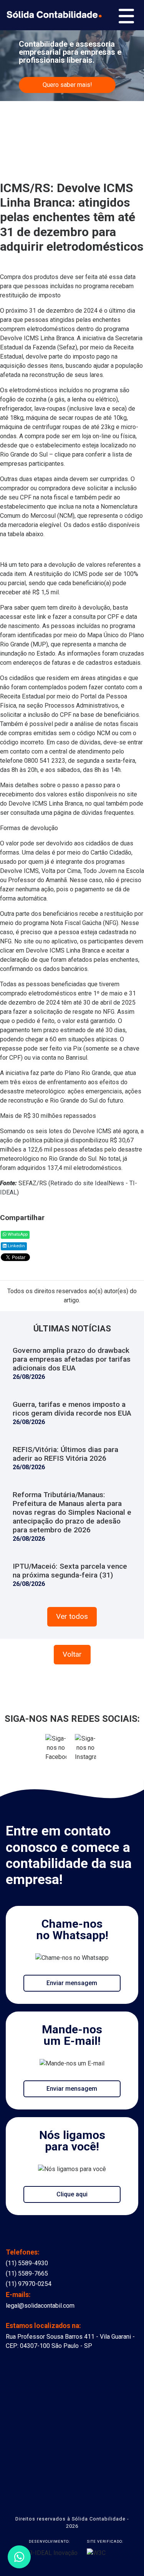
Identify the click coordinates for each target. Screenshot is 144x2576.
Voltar (72, 1654)
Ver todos (72, 1616)
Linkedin (16, 1246)
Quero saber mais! (67, 85)
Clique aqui (72, 2194)
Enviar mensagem (72, 1983)
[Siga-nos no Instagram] (85, 1751)
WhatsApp (17, 1234)
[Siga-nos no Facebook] (57, 1751)
